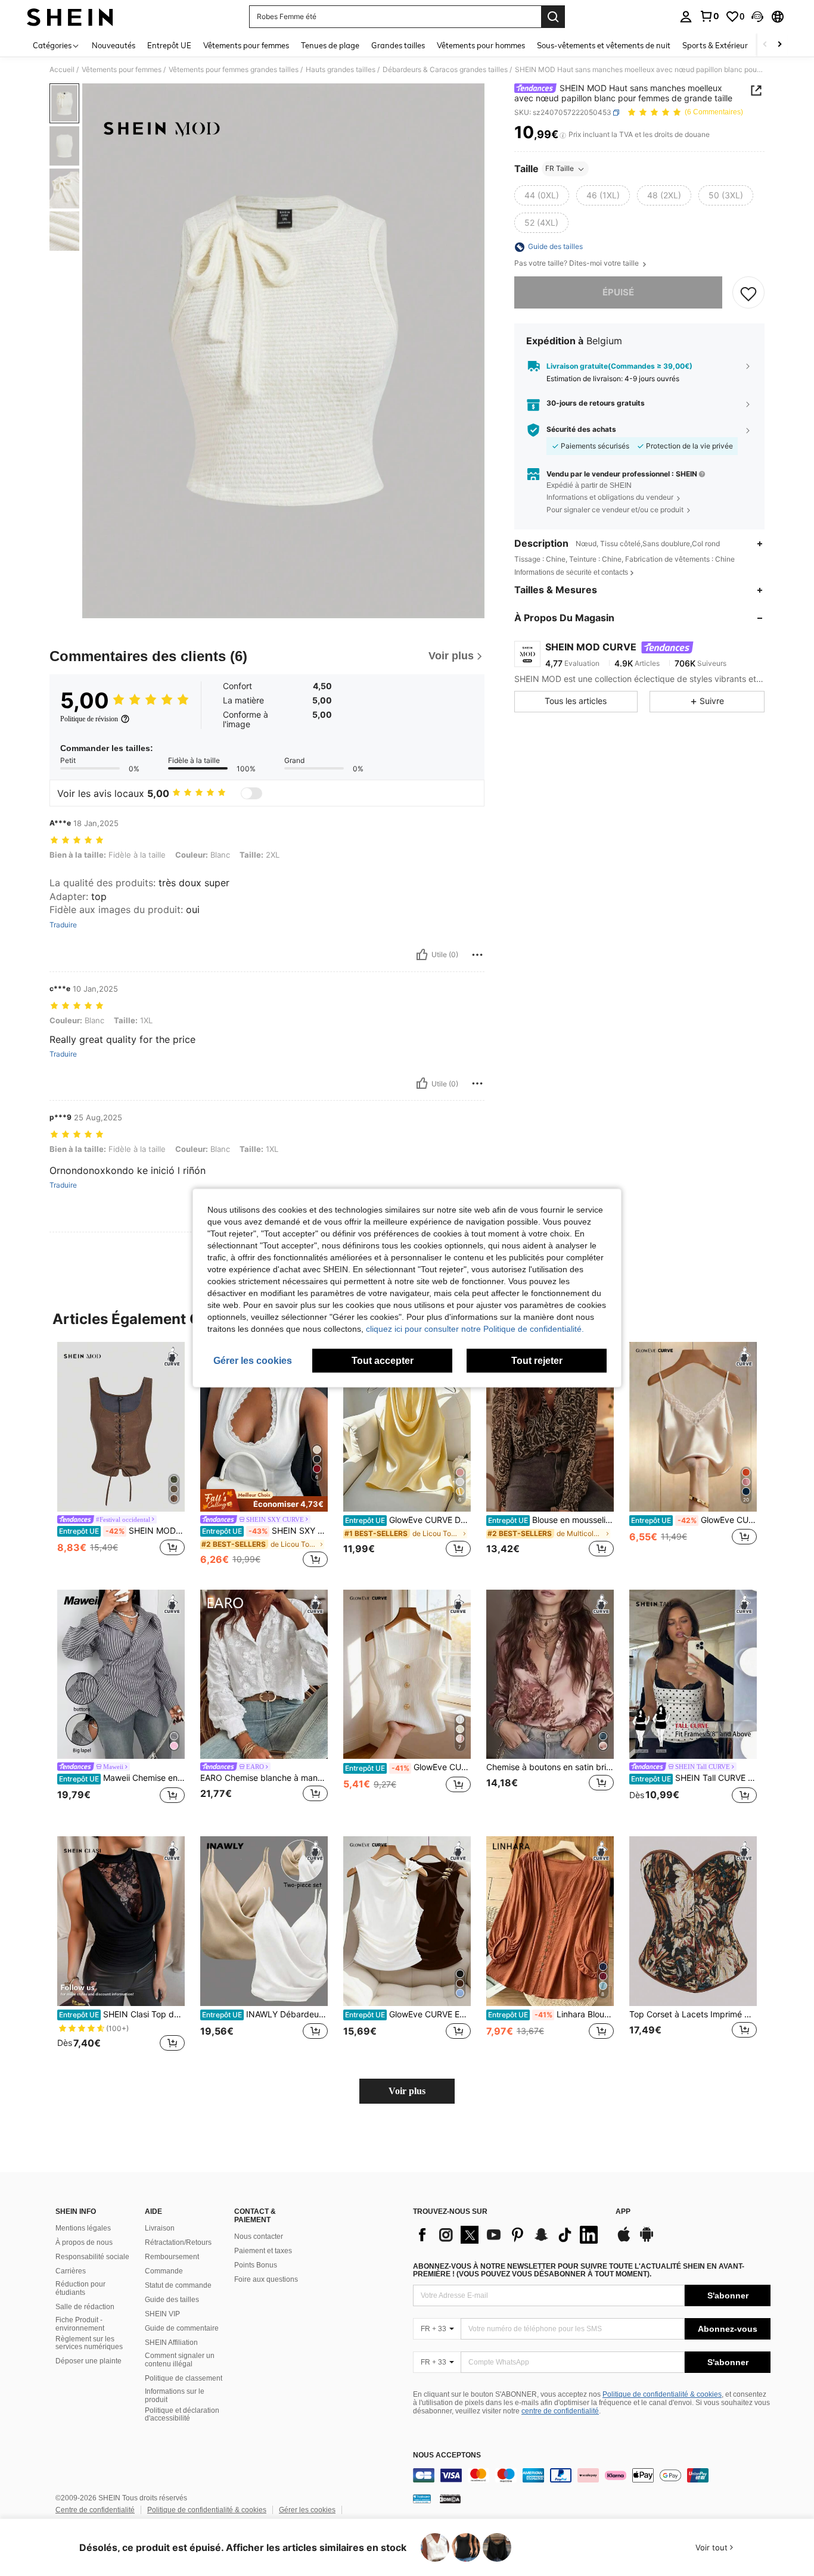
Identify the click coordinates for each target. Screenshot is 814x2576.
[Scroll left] (765, 45)
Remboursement (172, 2257)
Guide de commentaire (182, 2328)
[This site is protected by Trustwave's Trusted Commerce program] (422, 2499)
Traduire (63, 925)
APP (623, 2212)
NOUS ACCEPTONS (447, 2455)
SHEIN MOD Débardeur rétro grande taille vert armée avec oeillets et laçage (122, 1531)
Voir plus (407, 2091)
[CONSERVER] (748, 293)
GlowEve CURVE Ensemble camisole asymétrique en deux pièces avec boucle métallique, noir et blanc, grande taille (408, 2014)
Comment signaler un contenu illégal (180, 2360)
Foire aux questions (266, 2279)
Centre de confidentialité (95, 2510)
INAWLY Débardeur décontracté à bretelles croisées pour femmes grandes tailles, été (265, 2014)
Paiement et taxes (263, 2251)
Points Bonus (256, 2265)
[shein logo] (70, 17)
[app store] (624, 2240)
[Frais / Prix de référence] (563, 135)
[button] (757, 17)
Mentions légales (83, 2228)
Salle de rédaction (85, 2307)
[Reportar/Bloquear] (477, 955)
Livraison (160, 2228)
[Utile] (422, 955)
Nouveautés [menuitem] (114, 45)
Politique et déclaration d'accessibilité (182, 2415)
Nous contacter (259, 2237)
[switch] (251, 793)
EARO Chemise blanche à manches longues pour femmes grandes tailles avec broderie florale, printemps (264, 1778)
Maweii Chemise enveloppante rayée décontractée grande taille (122, 1778)
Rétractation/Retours (178, 2242)
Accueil (62, 70)
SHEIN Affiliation (171, 2343)
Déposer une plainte (88, 2361)
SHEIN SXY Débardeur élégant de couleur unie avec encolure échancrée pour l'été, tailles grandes (265, 1531)
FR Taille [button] (560, 169)
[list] (508, 2235)
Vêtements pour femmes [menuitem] (246, 45)
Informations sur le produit (175, 2396)
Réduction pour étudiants (80, 2288)
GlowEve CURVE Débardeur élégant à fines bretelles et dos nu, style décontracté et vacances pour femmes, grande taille (408, 1520)
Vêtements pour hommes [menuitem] (481, 45)
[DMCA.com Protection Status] (450, 2499)
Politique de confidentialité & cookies (662, 2394)
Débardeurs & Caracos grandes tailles (445, 70)
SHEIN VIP (162, 2314)
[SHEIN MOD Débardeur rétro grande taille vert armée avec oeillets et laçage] (121, 1427)
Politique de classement (184, 2378)
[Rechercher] (553, 17)
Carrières (71, 2271)
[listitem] (121, 1456)
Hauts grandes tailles (341, 70)
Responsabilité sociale (92, 2257)
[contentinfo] (592, 2475)
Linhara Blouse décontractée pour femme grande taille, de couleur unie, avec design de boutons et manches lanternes (551, 2014)
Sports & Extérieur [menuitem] (715, 45)
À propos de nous (84, 2242)
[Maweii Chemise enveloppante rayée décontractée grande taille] (121, 1675)
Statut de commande (178, 2285)
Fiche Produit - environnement (80, 2324)
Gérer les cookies (307, 2510)
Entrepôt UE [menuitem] (169, 45)
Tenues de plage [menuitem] (330, 45)
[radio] (542, 196)
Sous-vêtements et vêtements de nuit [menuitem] (604, 45)
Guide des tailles (172, 2300)
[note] (264, 1500)
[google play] (647, 2240)
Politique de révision (89, 719)
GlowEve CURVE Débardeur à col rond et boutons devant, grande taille (408, 1767)
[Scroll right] (779, 45)
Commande (164, 2271)
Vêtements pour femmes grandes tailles (234, 70)
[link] (709, 16)
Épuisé (618, 293)
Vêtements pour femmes (122, 70)
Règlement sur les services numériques (89, 2343)
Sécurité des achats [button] (581, 430)
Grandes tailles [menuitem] (398, 45)
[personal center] (686, 17)
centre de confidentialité (560, 2411)
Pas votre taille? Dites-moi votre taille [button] (577, 264)
